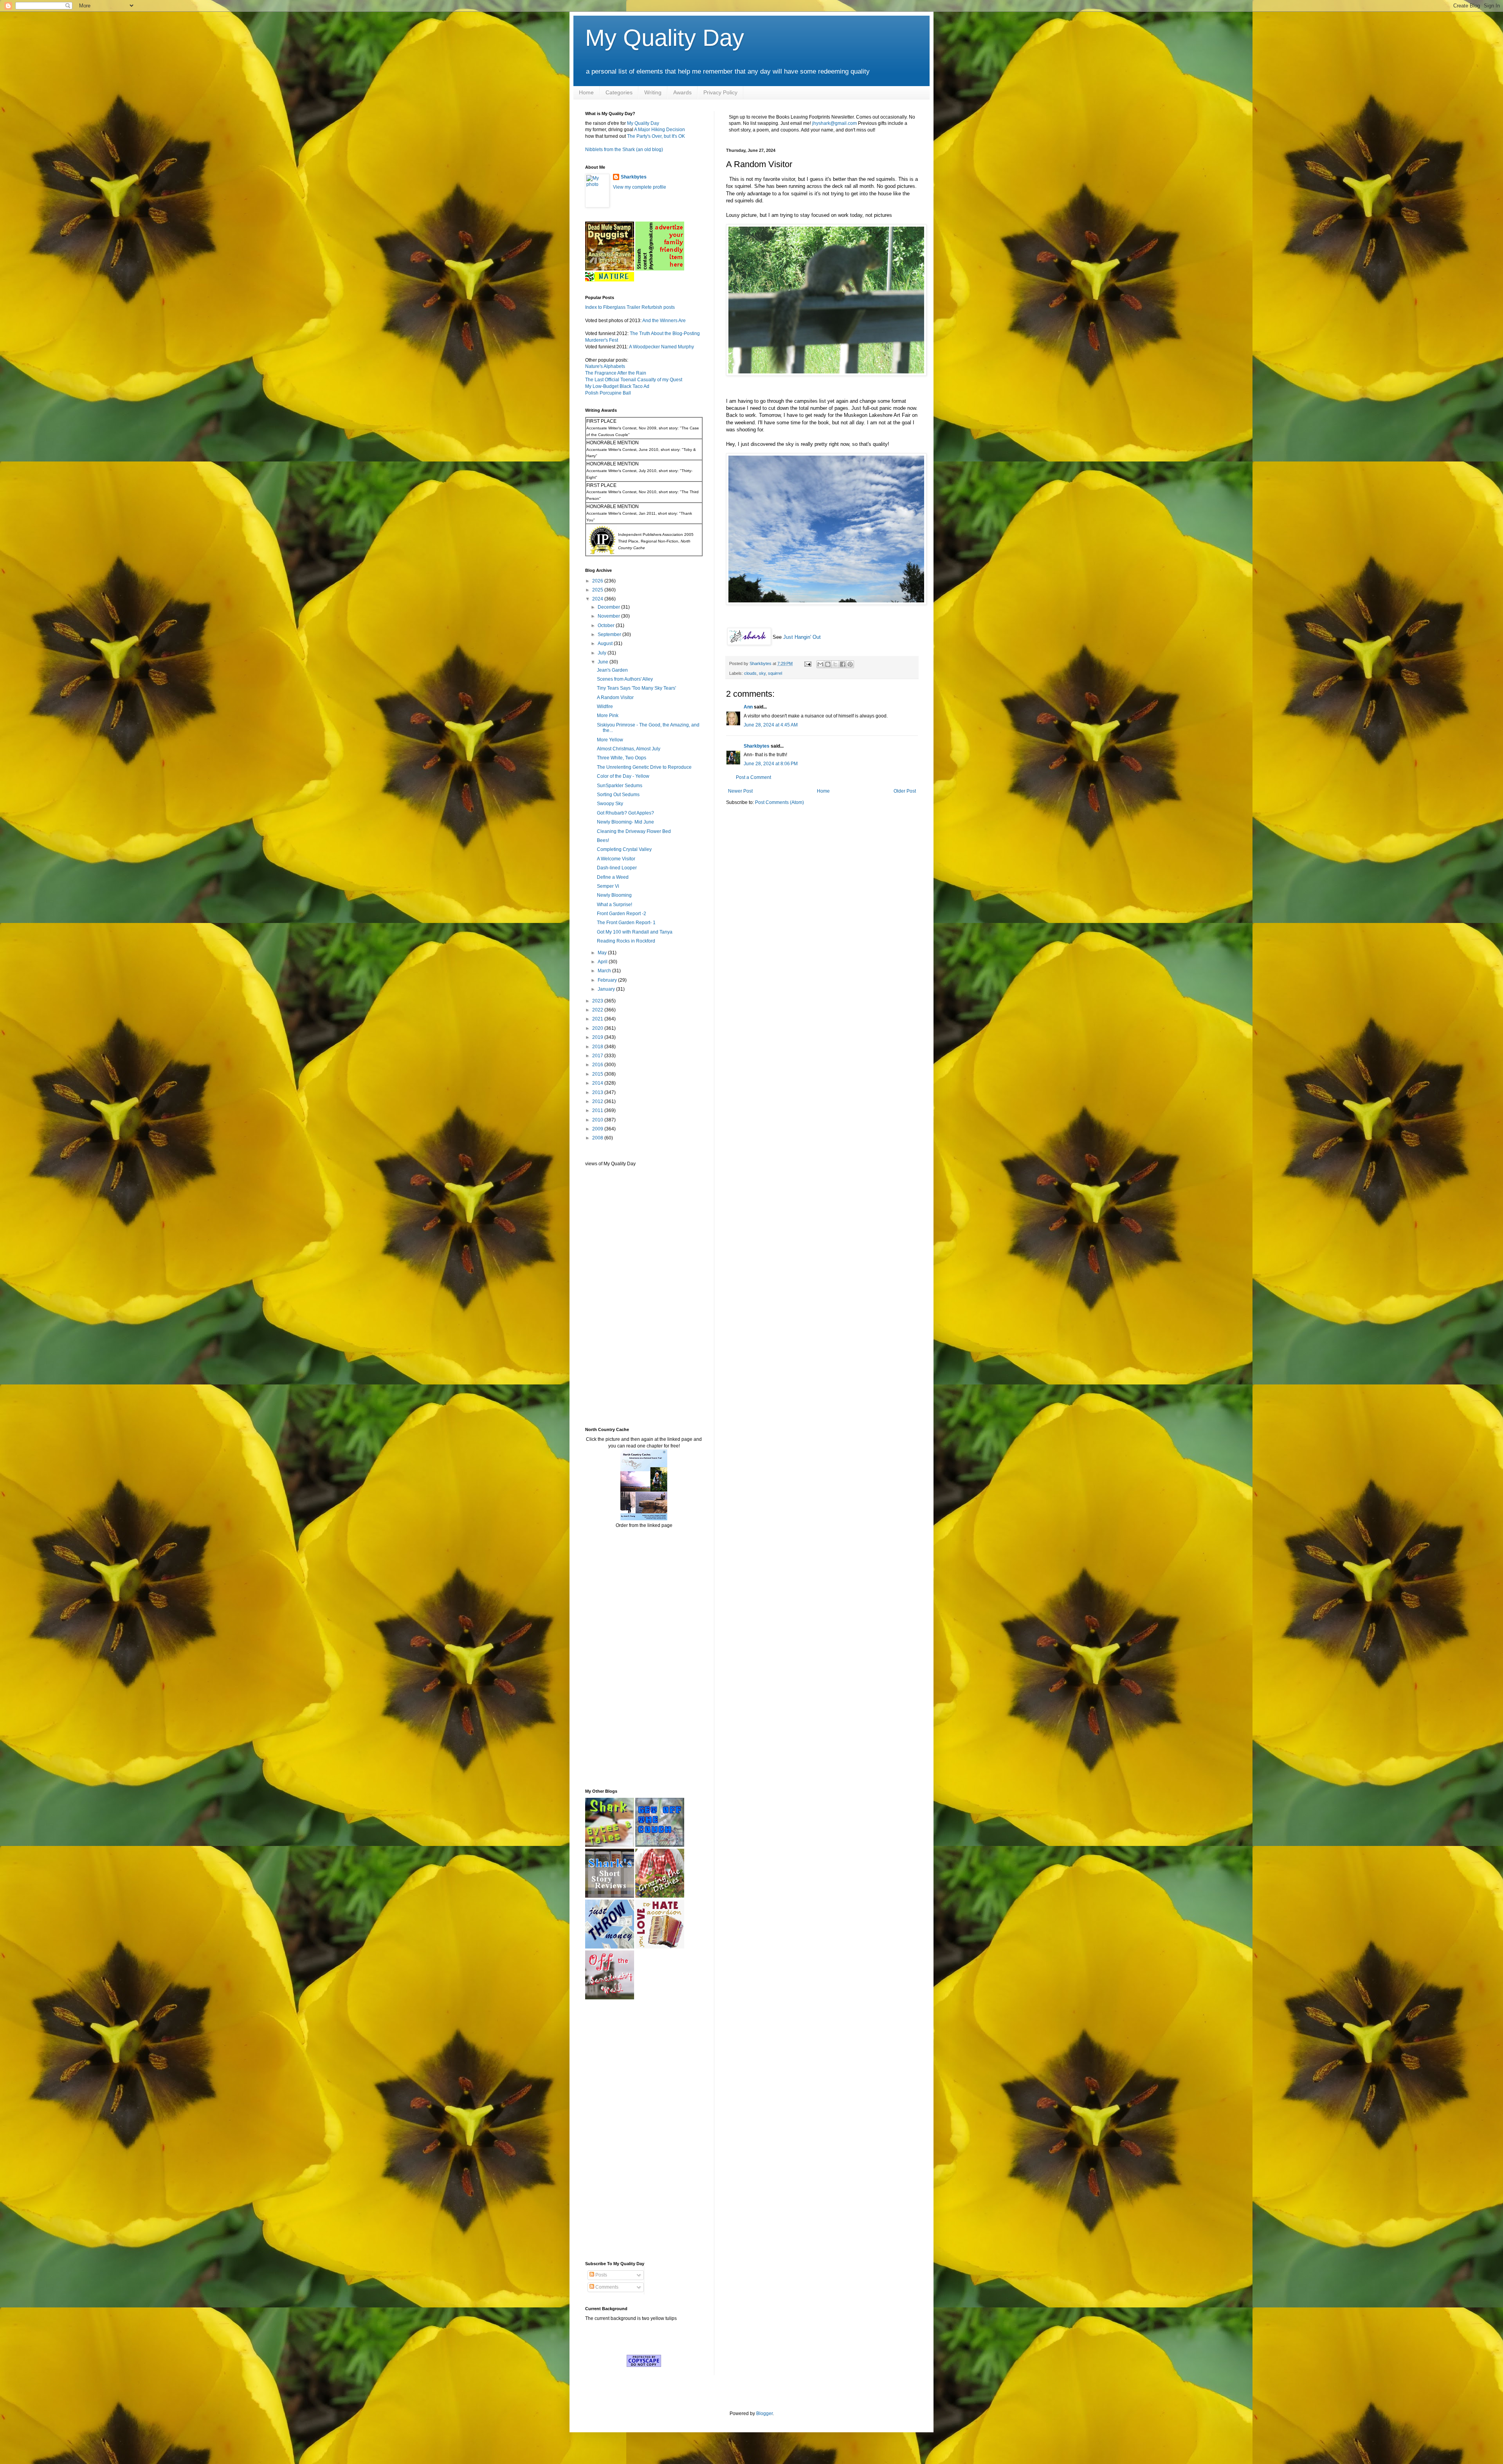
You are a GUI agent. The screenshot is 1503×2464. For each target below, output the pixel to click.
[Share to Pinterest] (850, 664)
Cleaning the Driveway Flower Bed (634, 831)
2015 (598, 1074)
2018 (598, 1047)
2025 (598, 590)
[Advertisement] (609, 1296)
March (605, 971)
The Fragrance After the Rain (616, 373)
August (606, 643)
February (608, 980)
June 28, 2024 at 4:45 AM (771, 725)
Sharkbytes (757, 746)
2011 (598, 1110)
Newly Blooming (614, 895)
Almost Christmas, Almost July (629, 749)
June (604, 662)
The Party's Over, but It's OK (656, 136)
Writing (653, 92)
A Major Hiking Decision (660, 130)
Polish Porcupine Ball (608, 393)
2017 (598, 1056)
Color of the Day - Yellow (623, 776)
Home (586, 92)
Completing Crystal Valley (624, 849)
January (607, 989)
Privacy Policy (720, 92)
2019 (598, 1037)
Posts (601, 2275)
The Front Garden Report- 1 (626, 923)
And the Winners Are (664, 321)
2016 (598, 1065)
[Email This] (820, 664)
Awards (682, 92)
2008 (598, 1138)
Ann (748, 707)
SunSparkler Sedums (620, 786)
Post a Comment (753, 777)
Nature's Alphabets (605, 366)
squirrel (775, 673)
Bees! (603, 840)
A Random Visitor (615, 698)
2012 (598, 1101)
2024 (598, 599)
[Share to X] (835, 664)
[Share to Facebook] (843, 664)
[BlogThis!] (828, 664)
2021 (598, 1019)
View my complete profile (640, 187)
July (603, 653)
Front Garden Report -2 (622, 914)
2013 (598, 1092)
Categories (619, 92)
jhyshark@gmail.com (834, 123)
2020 (598, 1028)
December (609, 607)
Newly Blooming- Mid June (625, 822)
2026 (598, 581)
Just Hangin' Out (802, 637)
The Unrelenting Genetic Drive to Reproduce (644, 767)
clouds (750, 673)
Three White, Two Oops (622, 758)
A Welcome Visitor (616, 859)
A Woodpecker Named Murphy (661, 347)
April (603, 962)
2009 (598, 1129)
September (610, 634)
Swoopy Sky (610, 804)
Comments (606, 2287)
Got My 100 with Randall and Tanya (635, 932)
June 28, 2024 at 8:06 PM (771, 764)
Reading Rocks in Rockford (626, 941)
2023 (598, 1001)
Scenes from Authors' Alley (625, 679)
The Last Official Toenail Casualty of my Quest (634, 380)
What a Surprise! (615, 905)
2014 (598, 1083)
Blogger (764, 2414)
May (603, 953)
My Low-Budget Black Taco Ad (617, 386)
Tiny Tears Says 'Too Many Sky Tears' (636, 688)
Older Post (905, 791)
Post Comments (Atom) (779, 802)
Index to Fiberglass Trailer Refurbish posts (630, 307)
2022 (598, 1010)
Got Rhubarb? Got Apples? (625, 813)
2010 (598, 1120)
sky (762, 673)
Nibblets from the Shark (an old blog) (624, 150)
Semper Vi (608, 886)
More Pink (608, 716)
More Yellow (610, 740)
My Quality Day (665, 38)
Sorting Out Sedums (618, 795)
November (609, 616)
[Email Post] (807, 663)
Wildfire (605, 707)
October (607, 625)
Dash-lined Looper (617, 868)
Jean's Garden (612, 670)
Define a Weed (613, 877)
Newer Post (740, 791)
